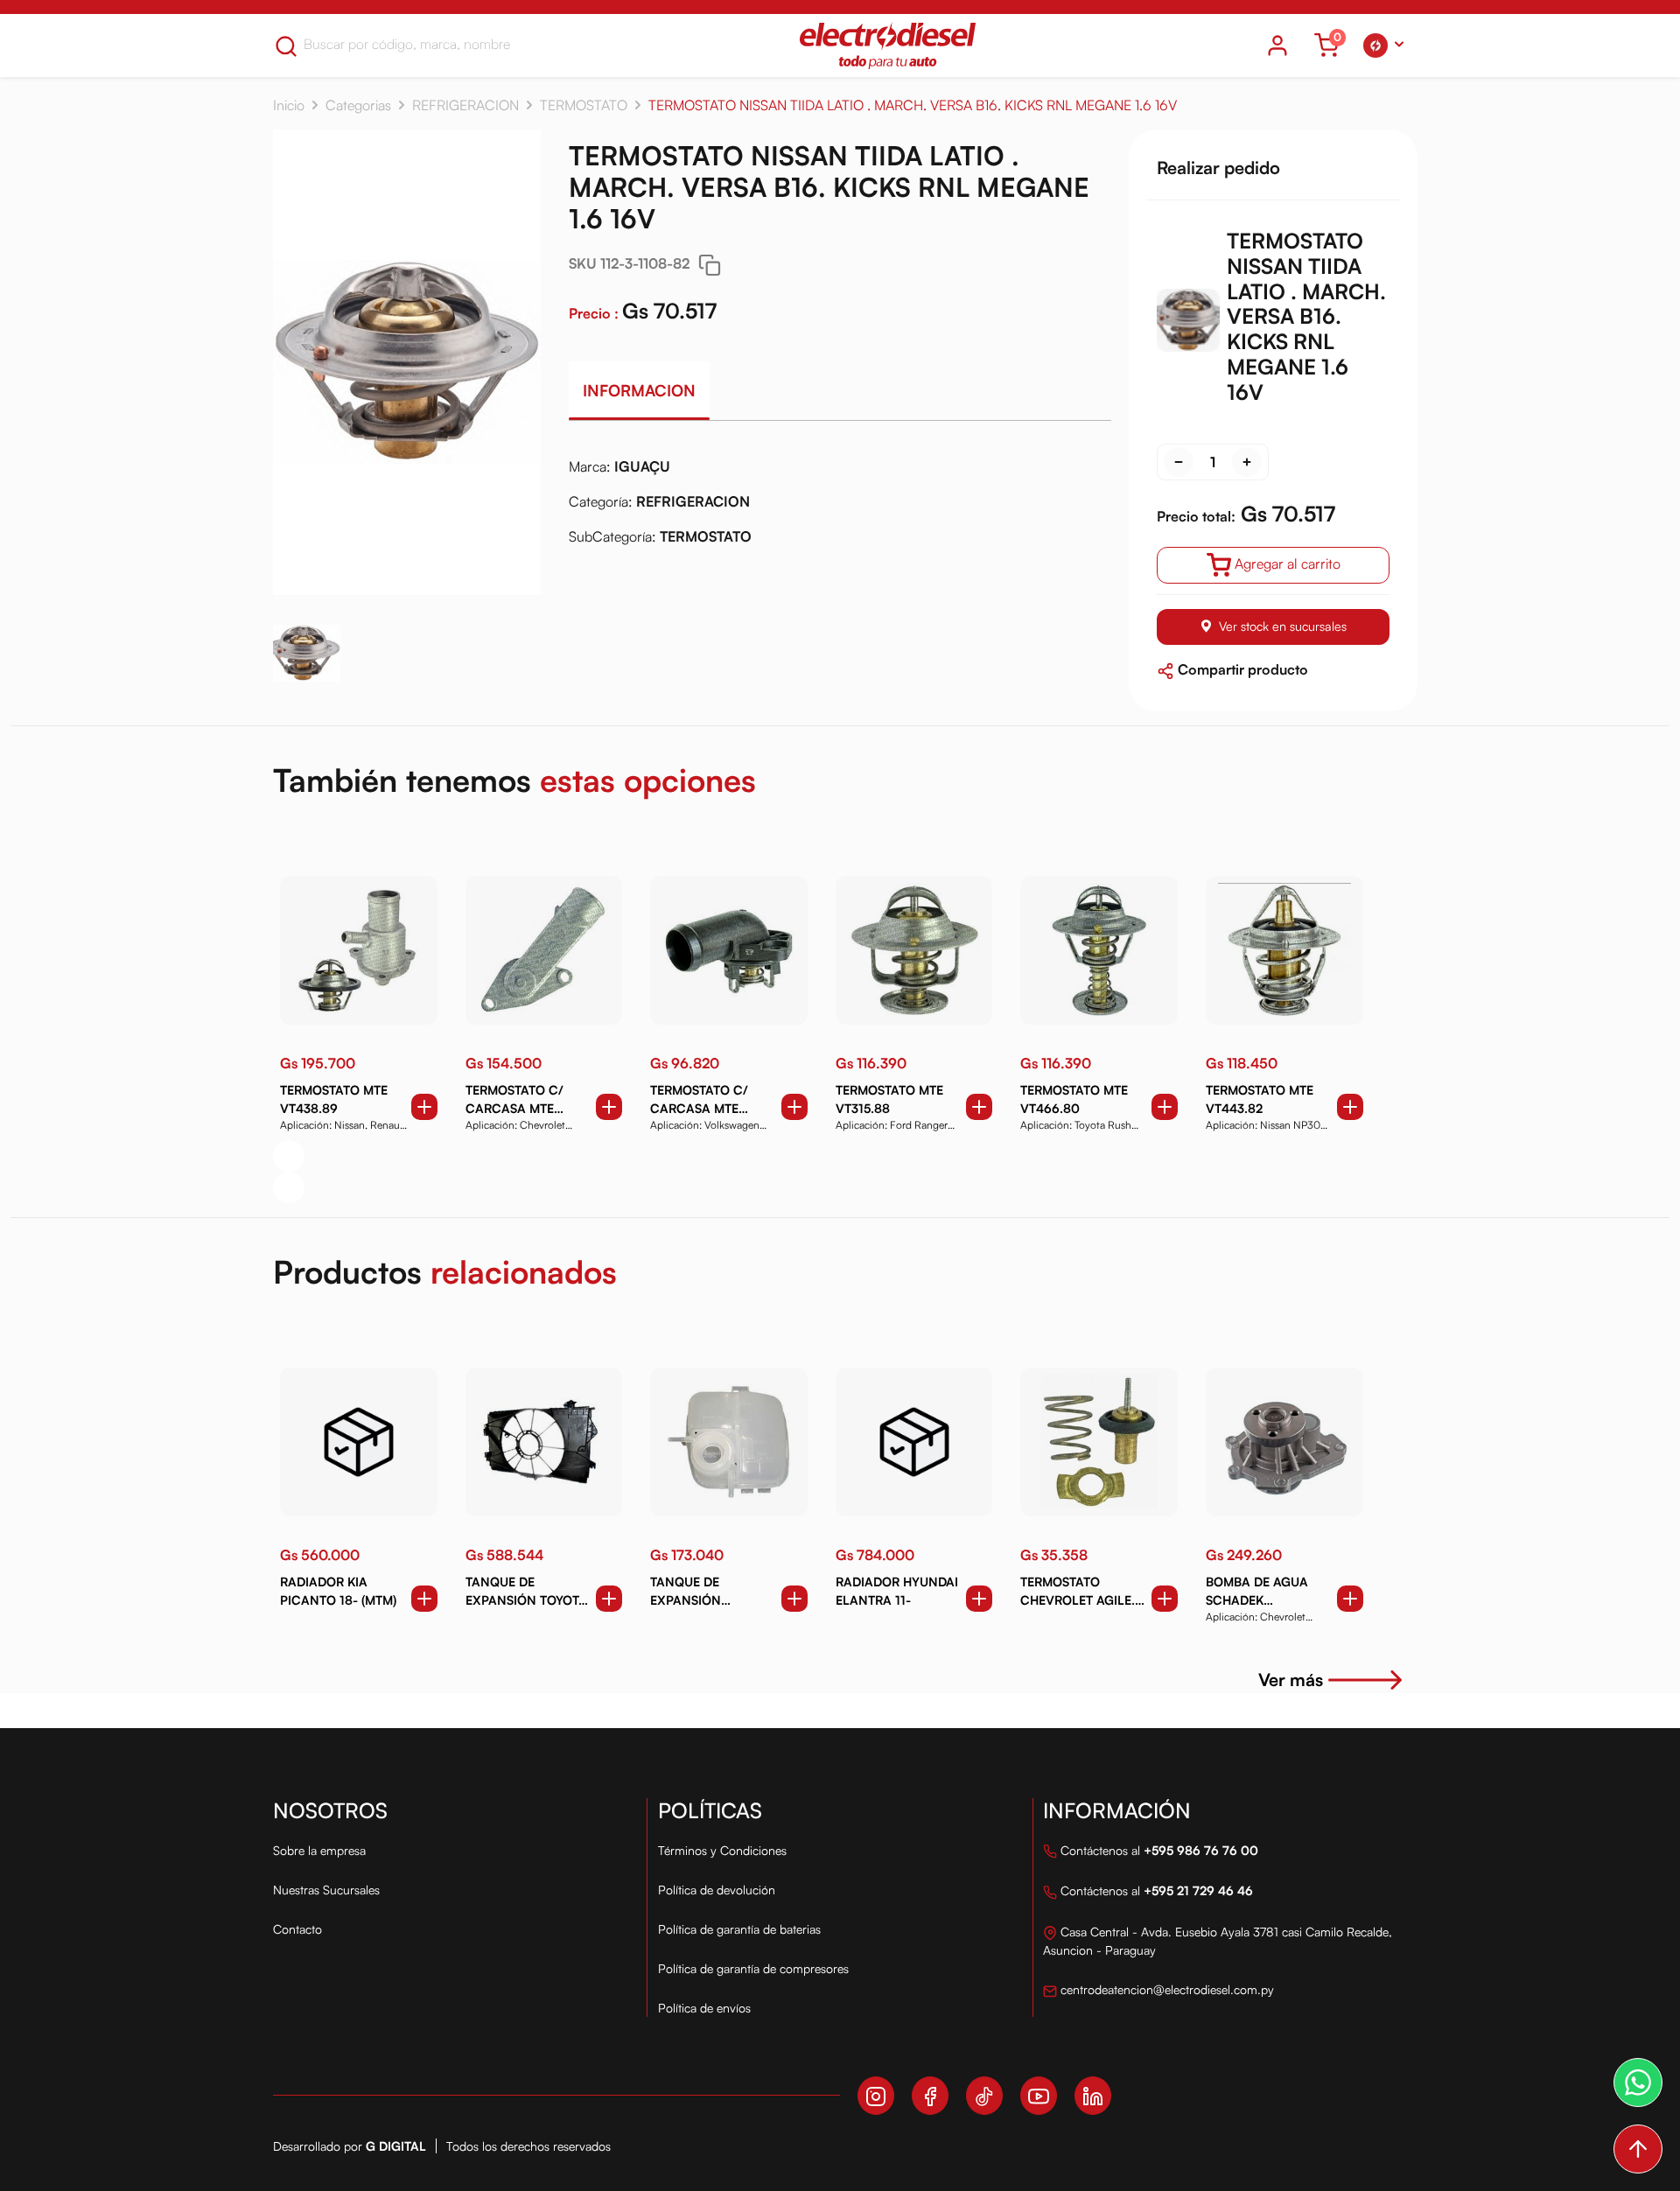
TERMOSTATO (584, 105)
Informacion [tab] (639, 390)
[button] (1383, 45)
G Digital (396, 2146)
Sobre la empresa (319, 1850)
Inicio (289, 105)
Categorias (358, 105)
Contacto (297, 1929)
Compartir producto (1241, 669)
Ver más (1291, 1680)
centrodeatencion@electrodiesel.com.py (1165, 1989)
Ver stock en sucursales (1283, 626)
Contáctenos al (1158, 1850)
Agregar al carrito (1288, 563)
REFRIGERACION (465, 105)
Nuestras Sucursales (326, 1890)
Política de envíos (704, 2008)
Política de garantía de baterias (739, 1929)
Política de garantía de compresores (753, 1968)
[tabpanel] (840, 508)
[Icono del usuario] (1277, 45)
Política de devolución (717, 1890)
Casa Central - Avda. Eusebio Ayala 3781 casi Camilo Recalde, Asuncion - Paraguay (1218, 1941)
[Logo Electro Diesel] (888, 45)
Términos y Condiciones (722, 1850)
